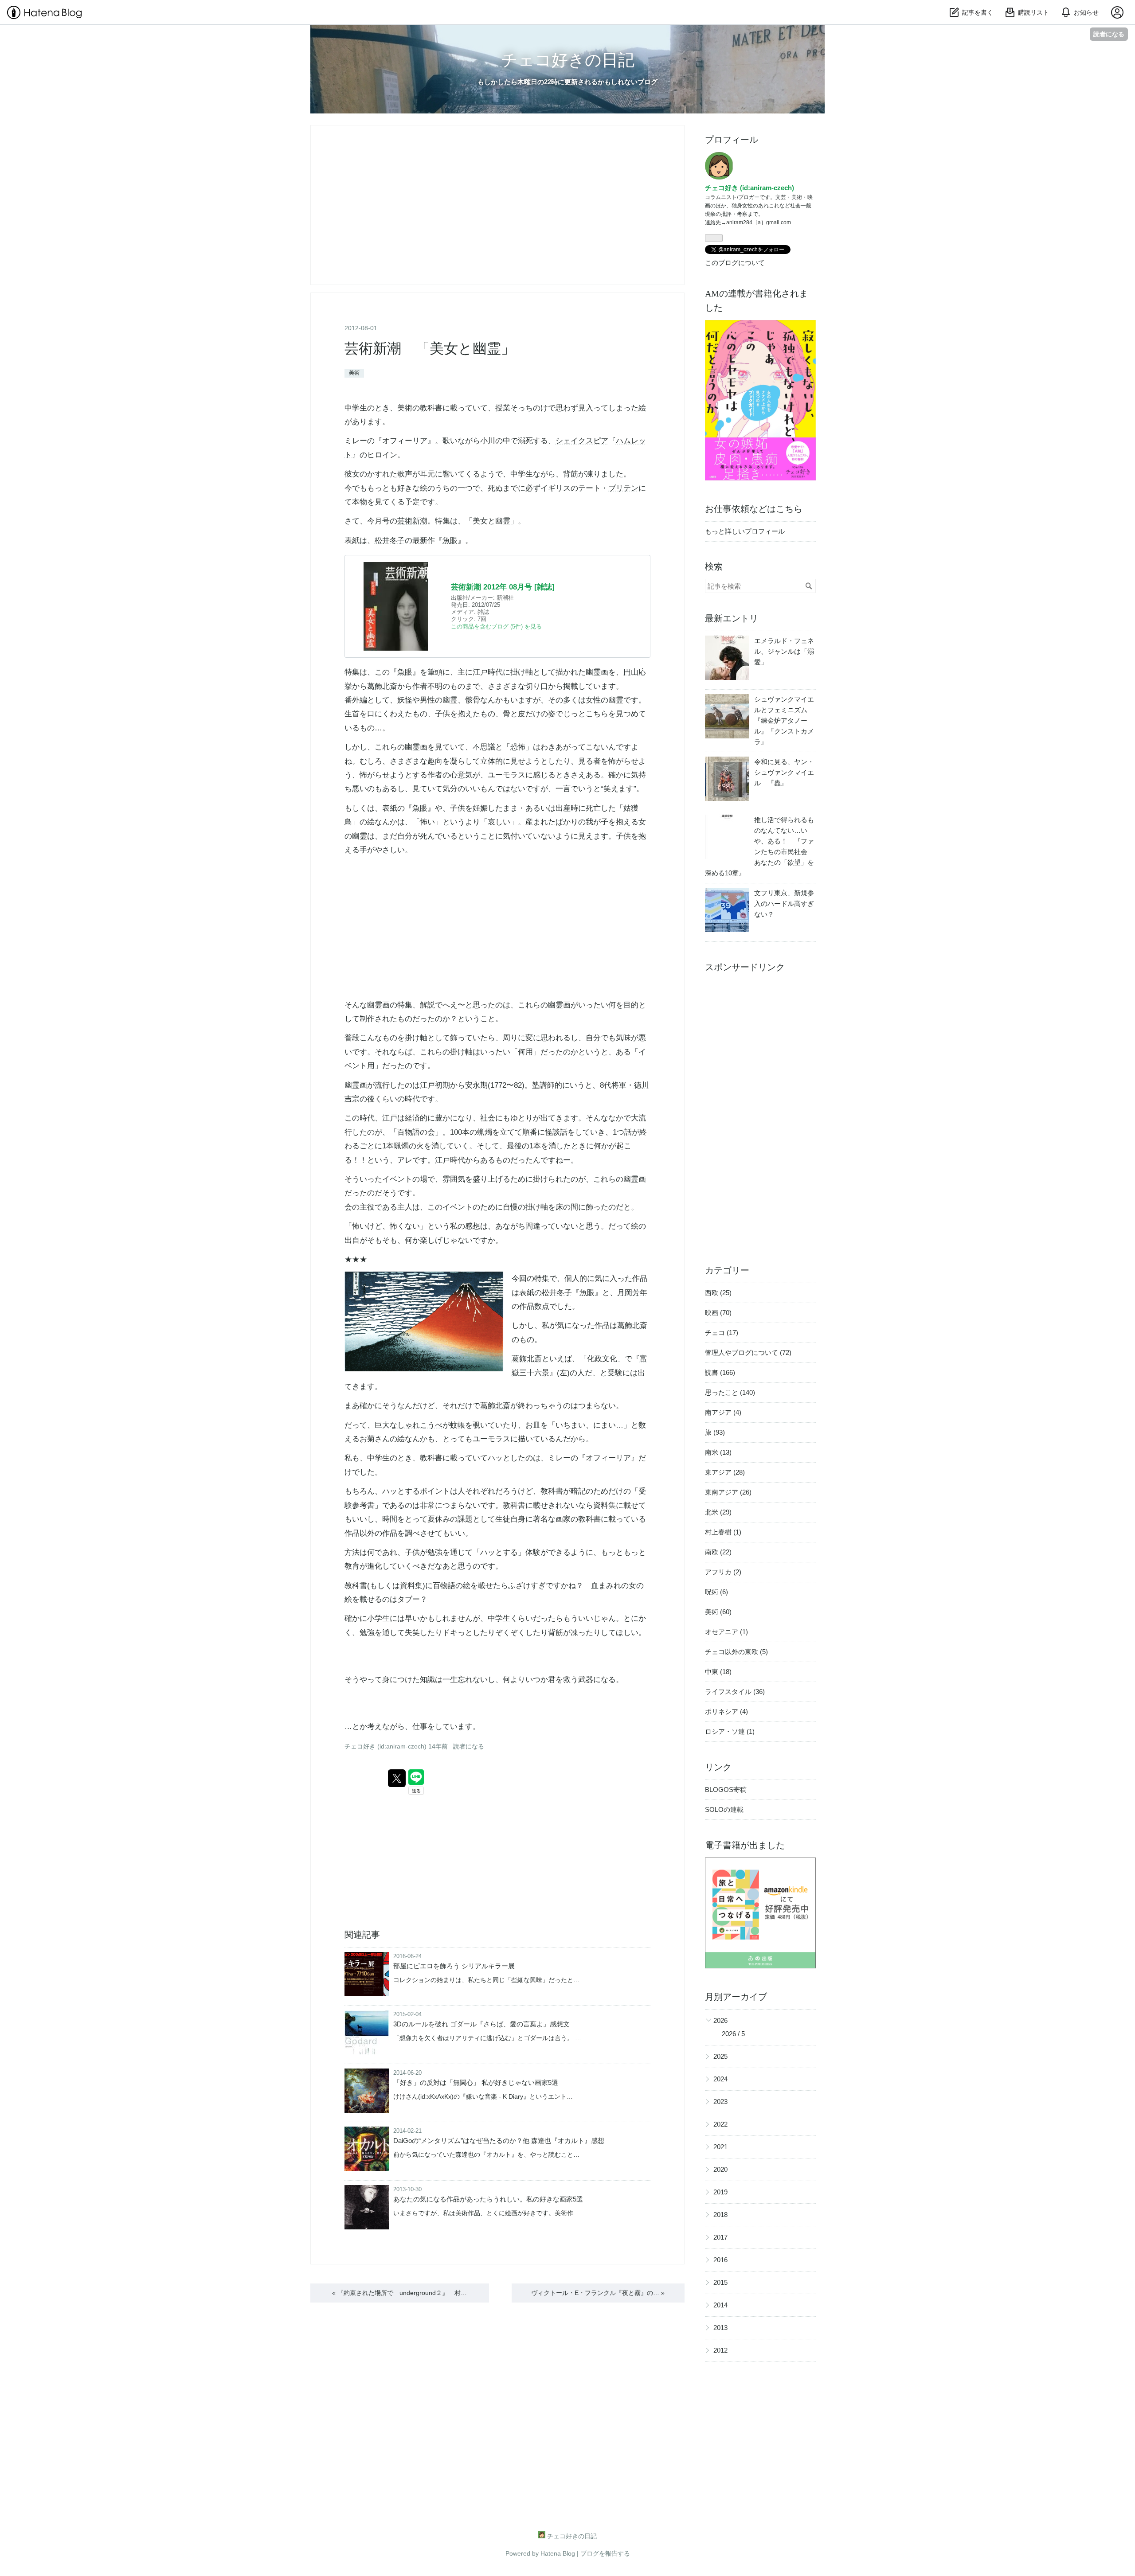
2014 (720, 2305)
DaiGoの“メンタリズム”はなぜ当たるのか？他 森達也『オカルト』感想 (499, 2141)
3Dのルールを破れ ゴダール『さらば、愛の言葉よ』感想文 (481, 2024)
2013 (720, 2328)
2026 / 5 (733, 2034)
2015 (720, 2282)
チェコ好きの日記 (568, 60)
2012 (720, 2350)
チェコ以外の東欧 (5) (736, 1652)
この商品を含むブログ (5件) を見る (496, 626)
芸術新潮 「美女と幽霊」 (430, 348)
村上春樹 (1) (723, 1532)
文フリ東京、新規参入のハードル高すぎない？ (784, 904)
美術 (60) (718, 1612)
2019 (720, 2192)
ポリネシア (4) (726, 1711)
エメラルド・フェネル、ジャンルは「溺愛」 (784, 651)
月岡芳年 (632, 1293)
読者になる (1109, 34)
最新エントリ (732, 618)
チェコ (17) (722, 1333)
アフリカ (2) (723, 1572)
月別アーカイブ (736, 1997)
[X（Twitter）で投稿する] (397, 1778)
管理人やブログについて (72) (748, 1352)
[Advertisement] (760, 1112)
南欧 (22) (718, 1552)
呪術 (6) (716, 1592)
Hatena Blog (558, 2553)
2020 (720, 2169)
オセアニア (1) (726, 1632)
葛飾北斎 (382, 686)
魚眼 (450, 541)
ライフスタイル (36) (735, 1692)
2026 (720, 2020)
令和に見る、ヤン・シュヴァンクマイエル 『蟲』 (784, 772)
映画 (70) (718, 1313)
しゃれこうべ (420, 1425)
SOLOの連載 (724, 1809)
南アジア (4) (723, 1412)
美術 (354, 373)
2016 (720, 2260)
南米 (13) (718, 1452)
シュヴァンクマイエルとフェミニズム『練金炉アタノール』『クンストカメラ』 (784, 720)
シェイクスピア (582, 441)
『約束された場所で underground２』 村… (399, 2293)
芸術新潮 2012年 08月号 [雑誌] (503, 587)
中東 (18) (718, 1672)
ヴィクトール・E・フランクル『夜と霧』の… (598, 2293)
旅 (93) (715, 1432)
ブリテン (623, 488)
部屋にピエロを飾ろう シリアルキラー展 (454, 1966)
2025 (720, 2056)
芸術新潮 (412, 521)
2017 (720, 2237)
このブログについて (735, 263)
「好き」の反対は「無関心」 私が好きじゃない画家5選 (476, 2082)
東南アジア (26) (728, 1492)
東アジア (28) (725, 1472)
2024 (720, 2079)
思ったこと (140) (730, 1392)
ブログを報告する (605, 2553)
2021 (720, 2147)
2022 (720, 2124)
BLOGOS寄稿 (726, 1790)
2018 (720, 2215)
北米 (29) (718, 1512)
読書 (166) (720, 1372)
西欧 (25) (718, 1293)
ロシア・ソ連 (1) (730, 1731)
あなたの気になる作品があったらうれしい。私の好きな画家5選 (488, 2199)
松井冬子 (390, 541)
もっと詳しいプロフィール (745, 531)
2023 (720, 2102)
